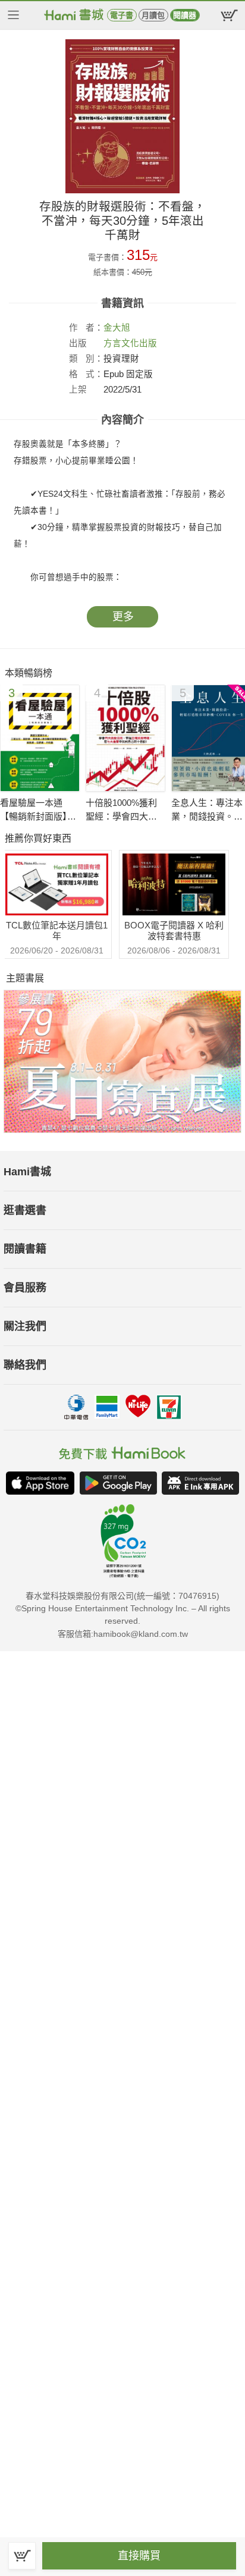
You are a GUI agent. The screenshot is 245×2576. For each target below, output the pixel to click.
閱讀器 (185, 15)
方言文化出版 (130, 343)
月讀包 (153, 15)
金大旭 (117, 328)
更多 (123, 617)
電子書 (122, 15)
